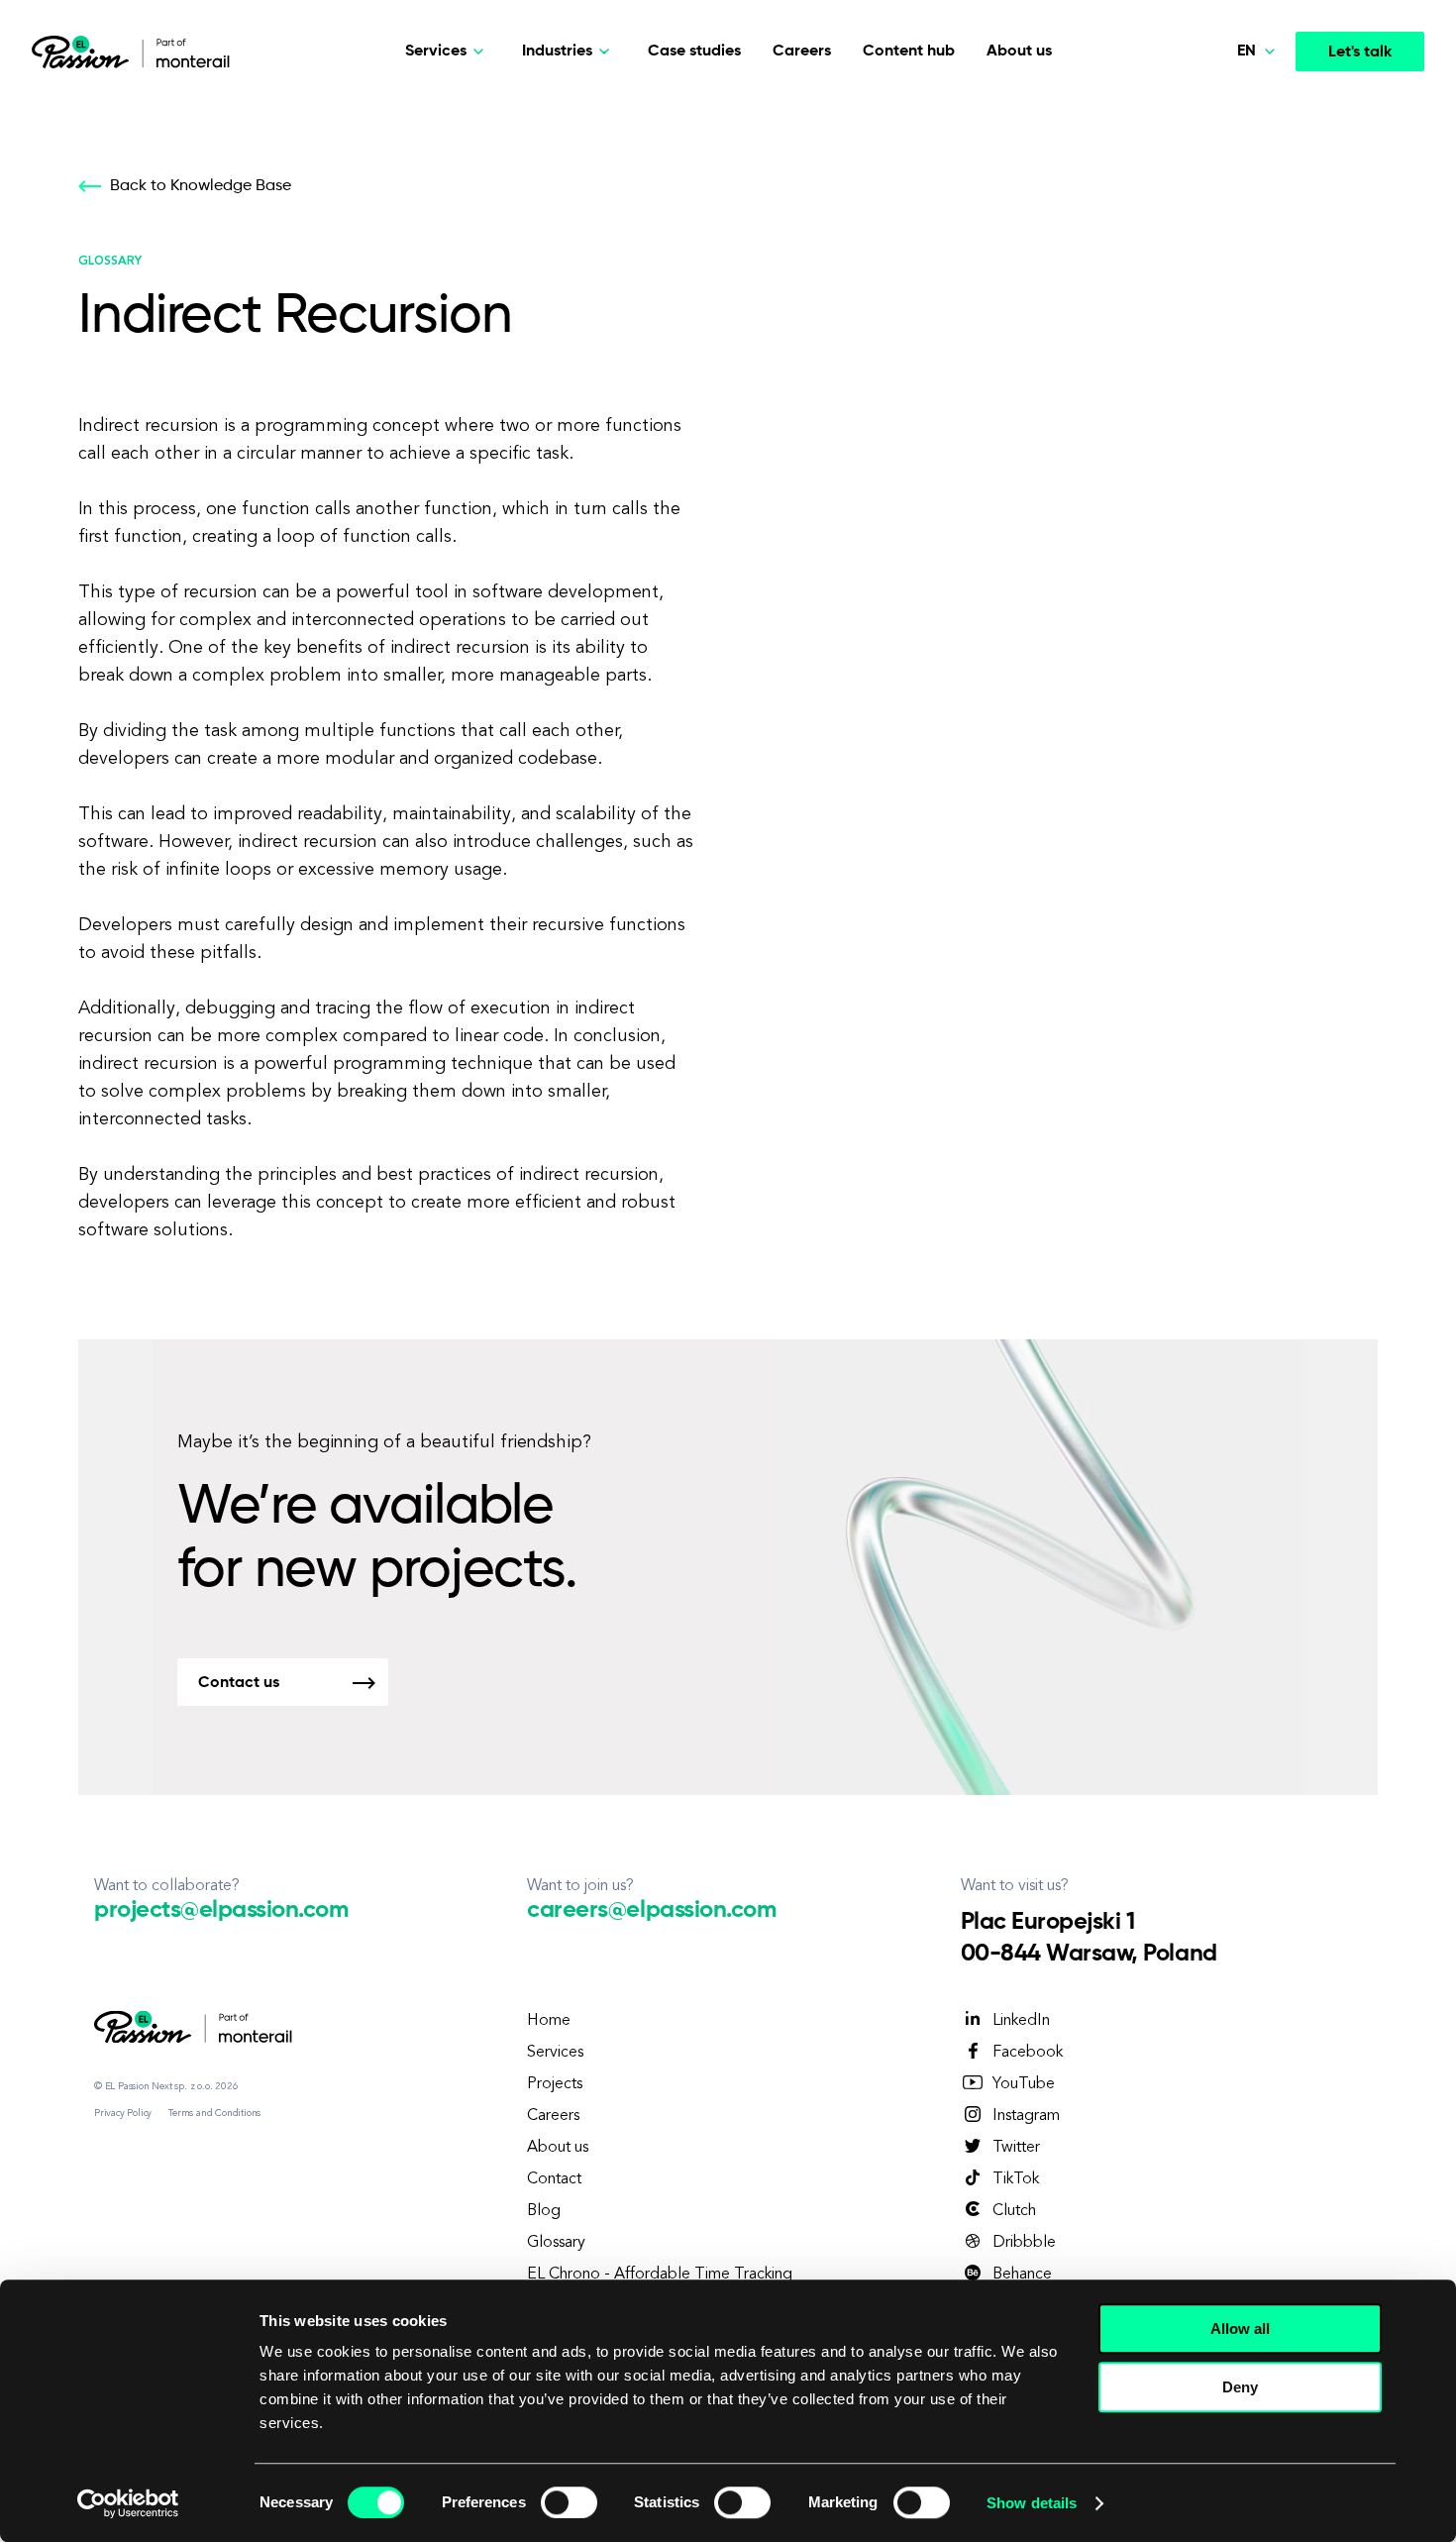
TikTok (1016, 2179)
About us (1019, 52)
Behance (1022, 2275)
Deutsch (1227, 200)
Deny (1240, 2387)
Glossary (556, 2243)
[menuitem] (1214, 109)
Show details (1032, 2503)
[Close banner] (1425, 2310)
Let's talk (1360, 53)
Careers (802, 52)
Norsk (1218, 155)
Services (555, 2053)
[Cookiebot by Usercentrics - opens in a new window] (128, 2503)
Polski (1218, 108)
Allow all (1240, 2329)
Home (549, 2021)
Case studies (694, 52)
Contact (554, 2179)
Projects (555, 2084)
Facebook (1028, 2053)
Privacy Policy (123, 2113)
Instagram (1026, 2116)
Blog (544, 2211)
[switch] (569, 2502)
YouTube (1024, 2084)
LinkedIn (1021, 2021)
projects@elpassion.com (221, 1910)
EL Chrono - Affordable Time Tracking (660, 2275)
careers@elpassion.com (651, 1910)
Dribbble (1024, 2243)
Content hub (909, 52)
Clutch (1014, 2211)
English (1223, 247)
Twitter (1016, 2148)
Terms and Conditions (214, 2113)
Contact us (239, 1683)
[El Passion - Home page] (85, 52)
